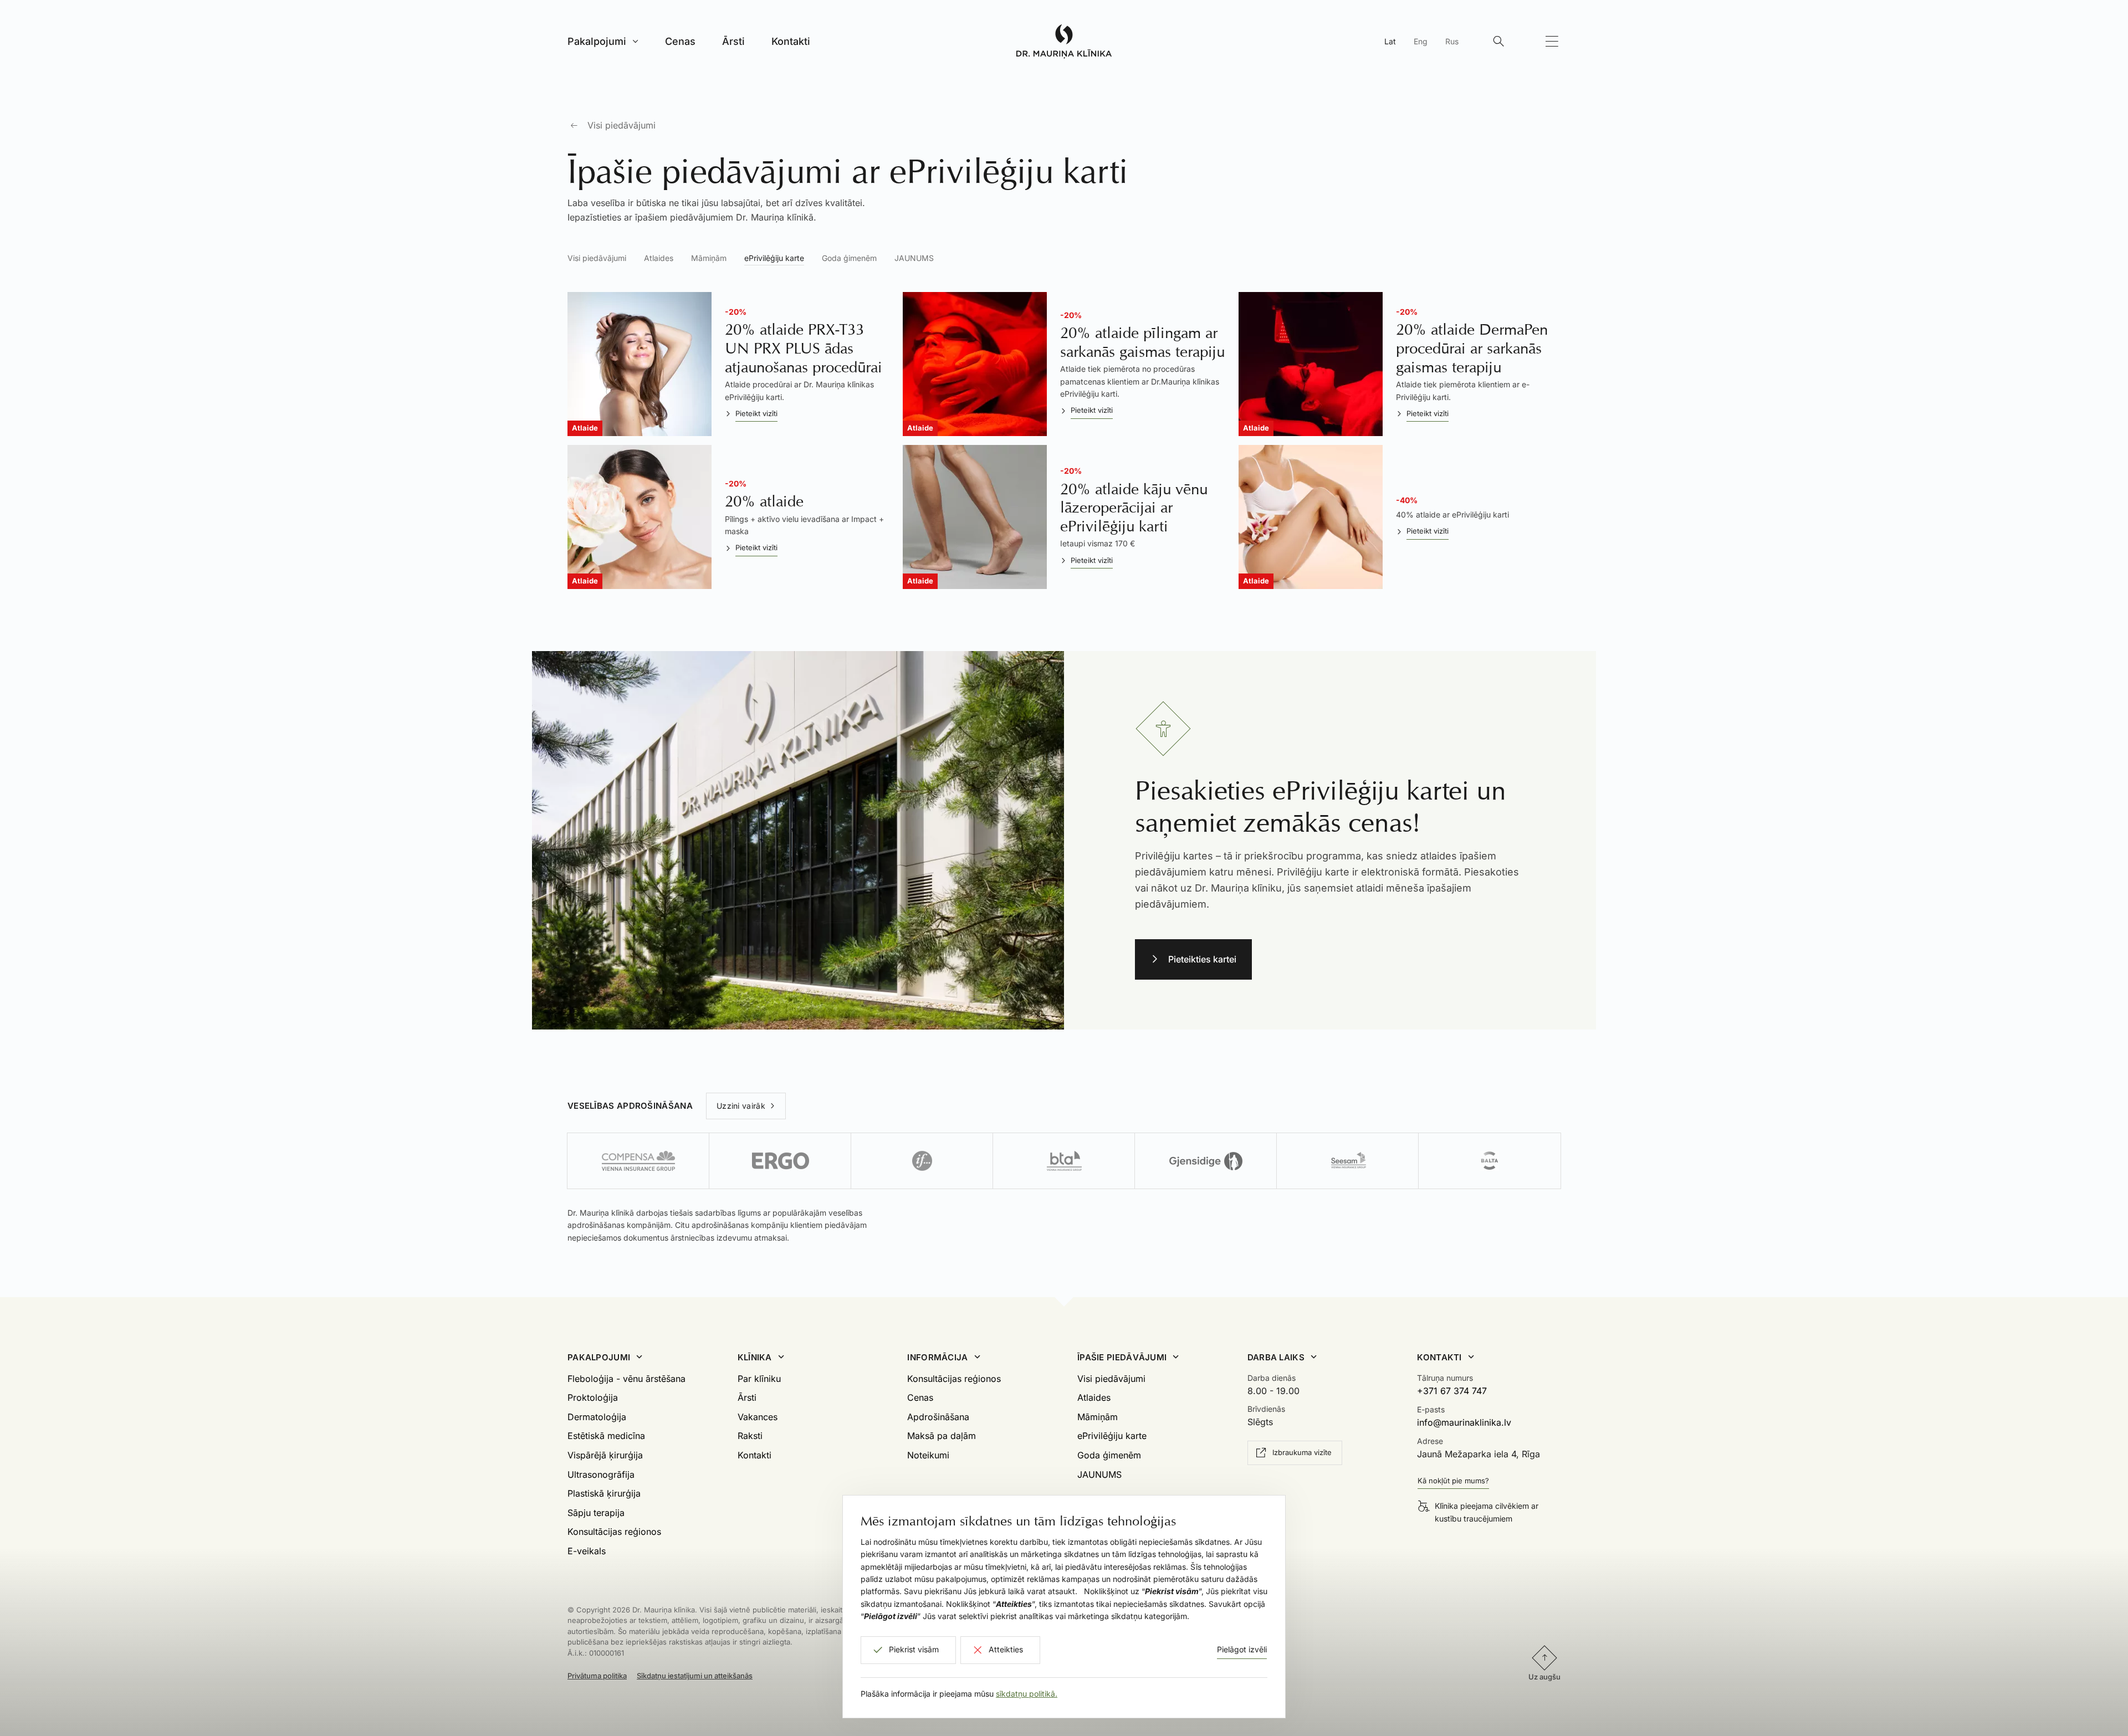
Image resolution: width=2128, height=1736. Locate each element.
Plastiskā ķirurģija (604, 1493)
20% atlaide (764, 501)
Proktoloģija (593, 1397)
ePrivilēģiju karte (774, 258)
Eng (1421, 41)
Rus (1452, 41)
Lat (1390, 41)
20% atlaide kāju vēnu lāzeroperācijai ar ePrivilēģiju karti (1134, 508)
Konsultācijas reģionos (614, 1532)
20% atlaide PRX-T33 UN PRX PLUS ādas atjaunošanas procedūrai (804, 348)
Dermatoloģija (597, 1417)
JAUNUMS (914, 258)
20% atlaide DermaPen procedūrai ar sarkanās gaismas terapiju (1472, 348)
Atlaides (659, 258)
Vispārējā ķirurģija (605, 1455)
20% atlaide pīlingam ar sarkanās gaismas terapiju (1142, 342)
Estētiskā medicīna (606, 1436)
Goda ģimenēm (849, 258)
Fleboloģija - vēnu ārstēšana (626, 1379)
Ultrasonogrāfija (601, 1474)
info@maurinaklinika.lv (1464, 1422)
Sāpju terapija (596, 1513)
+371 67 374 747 (1452, 1391)
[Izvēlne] (1552, 42)
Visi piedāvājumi (621, 125)
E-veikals (587, 1551)
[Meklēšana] (1498, 42)
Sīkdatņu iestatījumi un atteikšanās (695, 1676)
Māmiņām (709, 258)
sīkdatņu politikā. (1027, 1694)
